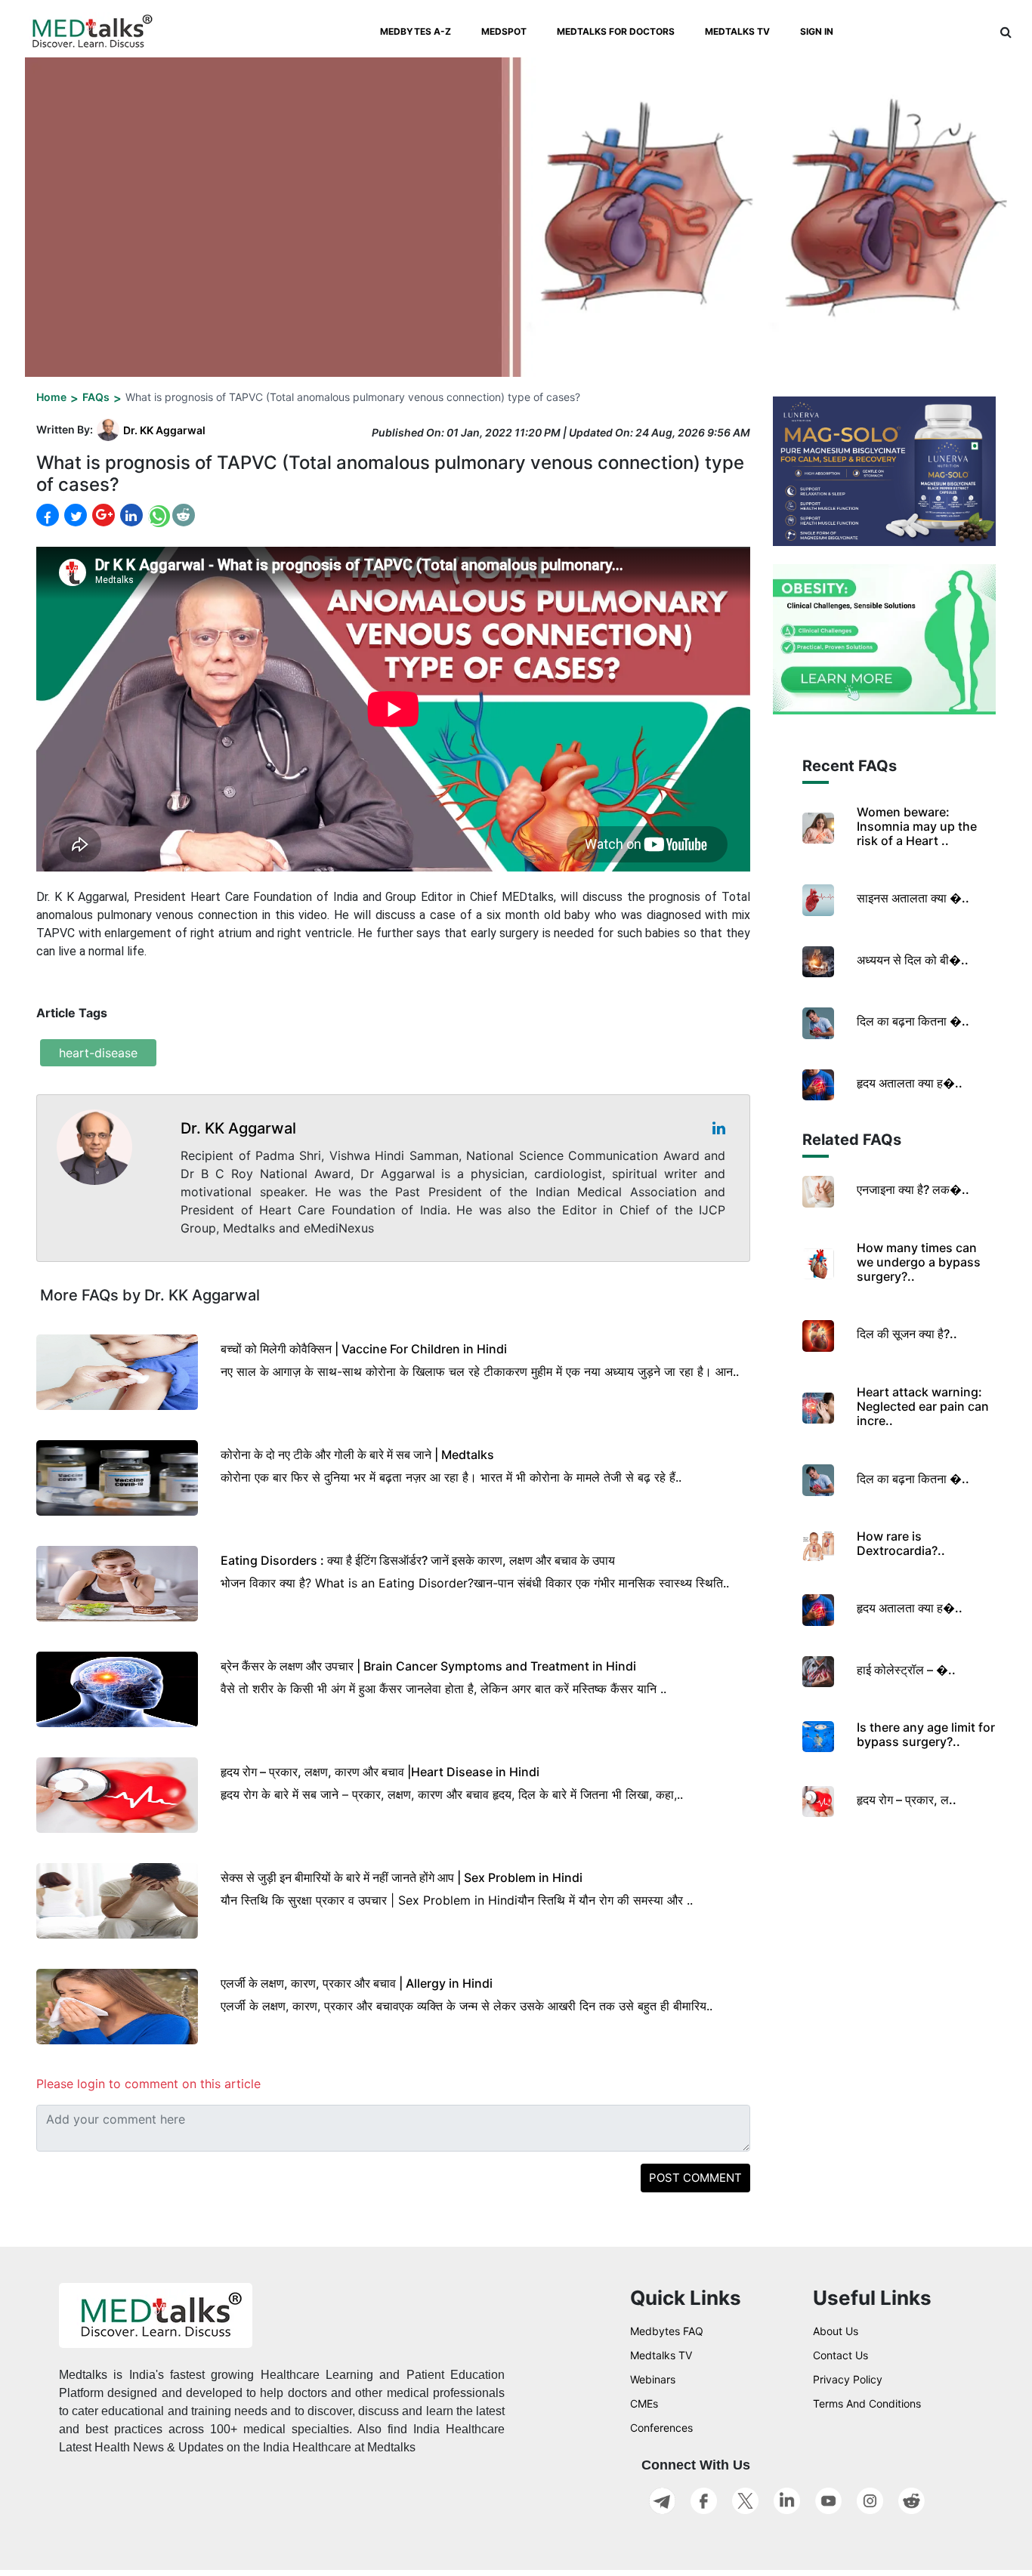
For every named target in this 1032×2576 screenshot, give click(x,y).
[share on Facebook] (48, 515)
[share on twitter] (74, 515)
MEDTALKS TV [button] (737, 31)
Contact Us (840, 2355)
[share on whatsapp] (158, 515)
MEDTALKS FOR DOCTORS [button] (616, 31)
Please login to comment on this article (148, 2084)
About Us (836, 2331)
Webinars (653, 2379)
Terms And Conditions (867, 2403)
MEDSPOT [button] (504, 31)
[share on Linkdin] (130, 515)
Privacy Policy (848, 2379)
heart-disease (98, 1053)
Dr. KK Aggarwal (164, 430)
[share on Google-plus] (102, 515)
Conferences (661, 2428)
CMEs (644, 2403)
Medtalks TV (661, 2355)
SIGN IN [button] (817, 31)
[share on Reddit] (184, 515)
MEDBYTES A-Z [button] (416, 31)
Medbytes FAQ (667, 2331)
